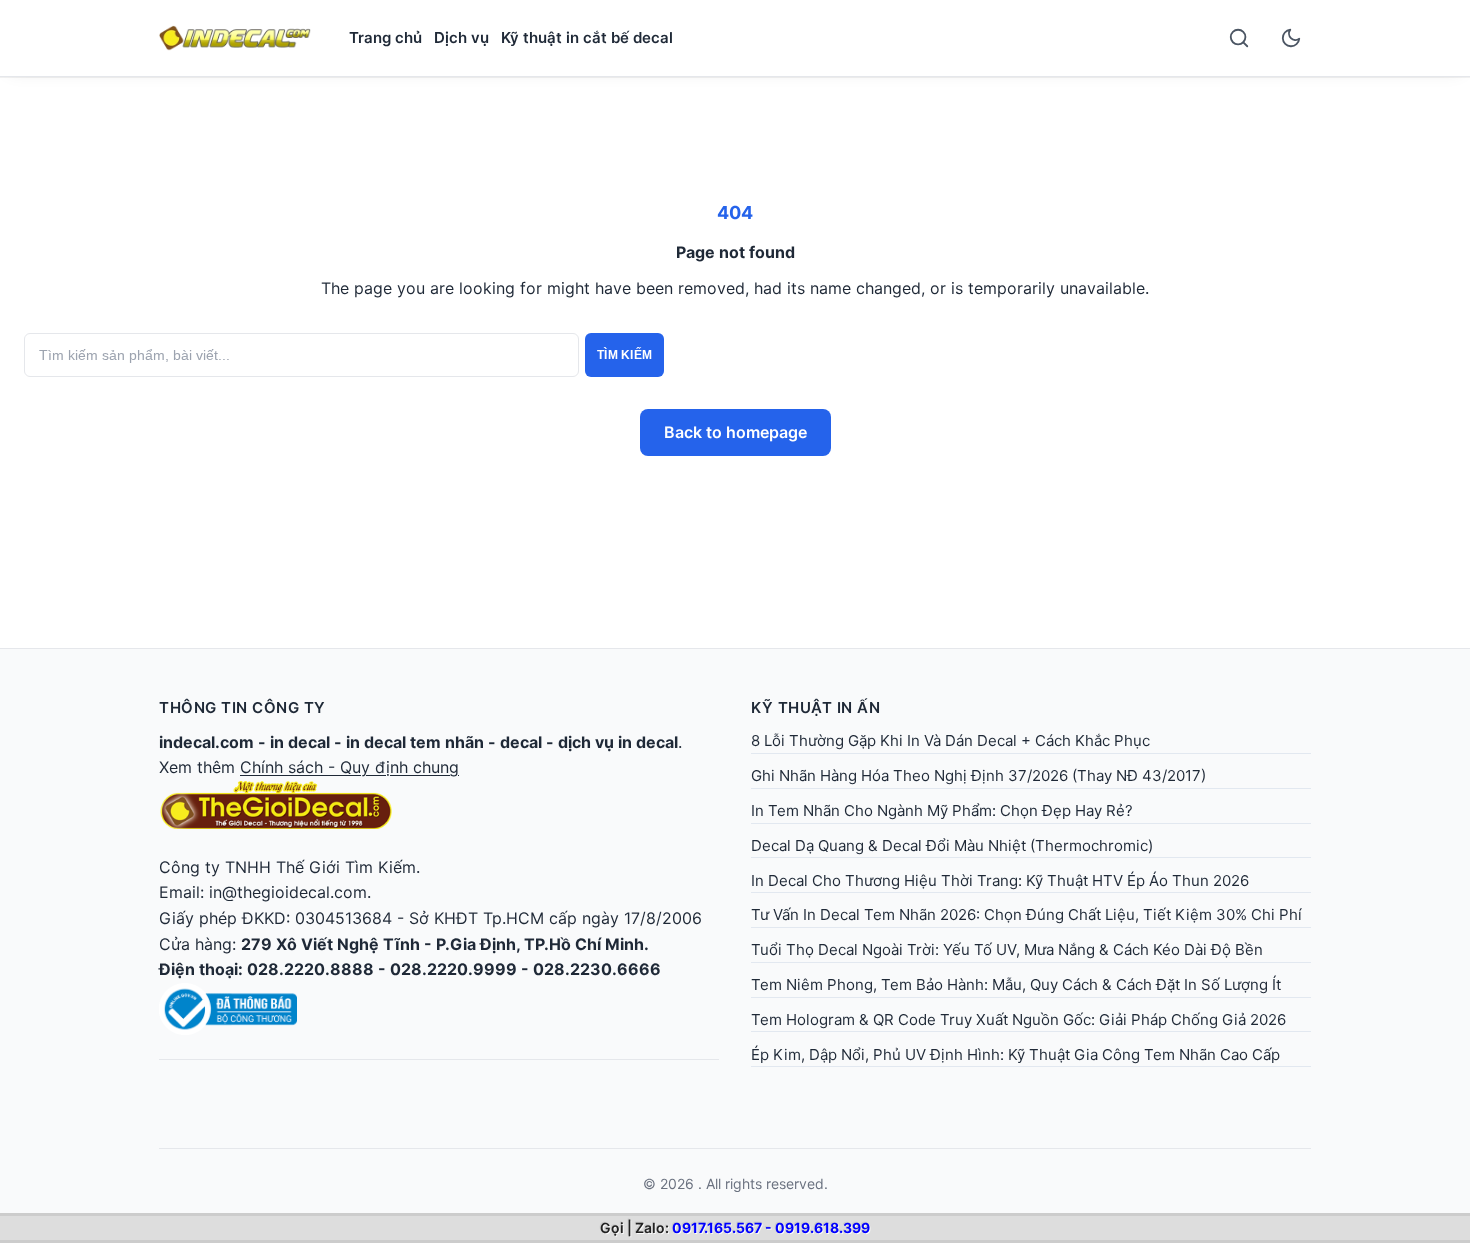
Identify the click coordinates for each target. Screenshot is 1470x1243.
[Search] (1239, 38)
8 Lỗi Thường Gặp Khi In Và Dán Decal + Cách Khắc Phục (950, 740)
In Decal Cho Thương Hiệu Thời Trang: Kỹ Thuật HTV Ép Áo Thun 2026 (1000, 880)
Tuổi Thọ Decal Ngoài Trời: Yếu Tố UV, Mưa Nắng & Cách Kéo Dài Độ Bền (1007, 949)
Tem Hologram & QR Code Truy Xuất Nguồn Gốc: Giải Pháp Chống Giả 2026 (1018, 1019)
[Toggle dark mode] (1291, 38)
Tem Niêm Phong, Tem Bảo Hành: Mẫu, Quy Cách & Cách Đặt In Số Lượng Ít (1016, 984)
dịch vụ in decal (618, 742)
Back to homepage (735, 432)
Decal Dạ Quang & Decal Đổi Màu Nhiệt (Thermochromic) (952, 845)
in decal (300, 742)
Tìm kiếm (624, 355)
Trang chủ (385, 37)
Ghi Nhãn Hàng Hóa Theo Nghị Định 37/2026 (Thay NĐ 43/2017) (978, 775)
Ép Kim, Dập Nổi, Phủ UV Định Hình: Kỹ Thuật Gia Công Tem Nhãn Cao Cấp (1015, 1054)
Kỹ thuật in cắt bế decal (587, 37)
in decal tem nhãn (415, 742)
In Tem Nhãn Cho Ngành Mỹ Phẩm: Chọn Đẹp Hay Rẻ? (942, 810)
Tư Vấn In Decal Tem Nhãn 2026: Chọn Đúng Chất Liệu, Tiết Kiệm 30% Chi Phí (1026, 914)
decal (521, 742)
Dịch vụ (461, 37)
